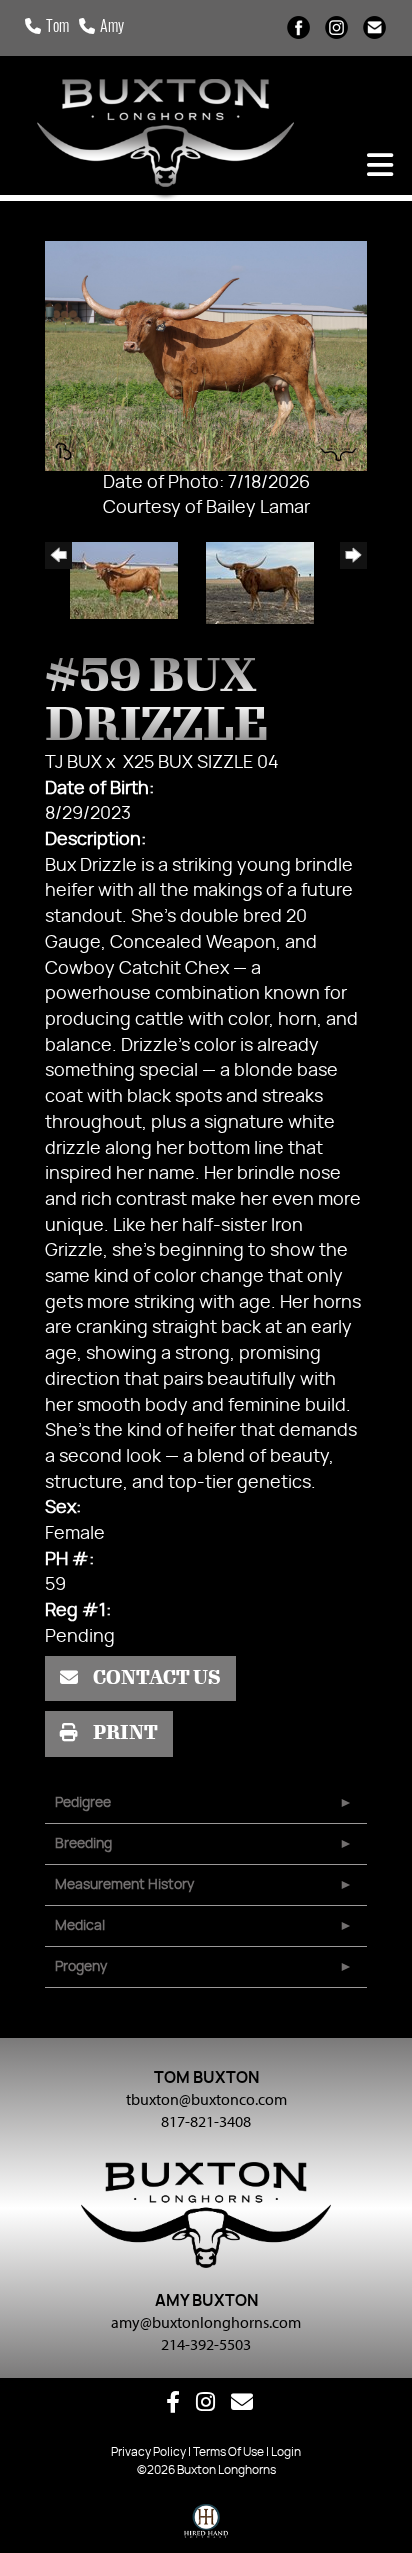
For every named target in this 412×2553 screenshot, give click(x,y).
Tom (57, 28)
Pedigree (83, 1803)
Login (286, 2452)
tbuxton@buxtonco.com (206, 2099)
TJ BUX (73, 763)
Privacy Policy (148, 2452)
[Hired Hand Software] (206, 2526)
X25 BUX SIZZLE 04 (201, 763)
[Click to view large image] (206, 356)
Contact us (155, 1678)
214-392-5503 (206, 2344)
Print (124, 1733)
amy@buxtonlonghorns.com (206, 2322)
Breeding (83, 1844)
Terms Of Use (228, 2452)
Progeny (81, 1967)
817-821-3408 (206, 2121)
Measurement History (124, 1885)
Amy (112, 28)
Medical (80, 1926)
